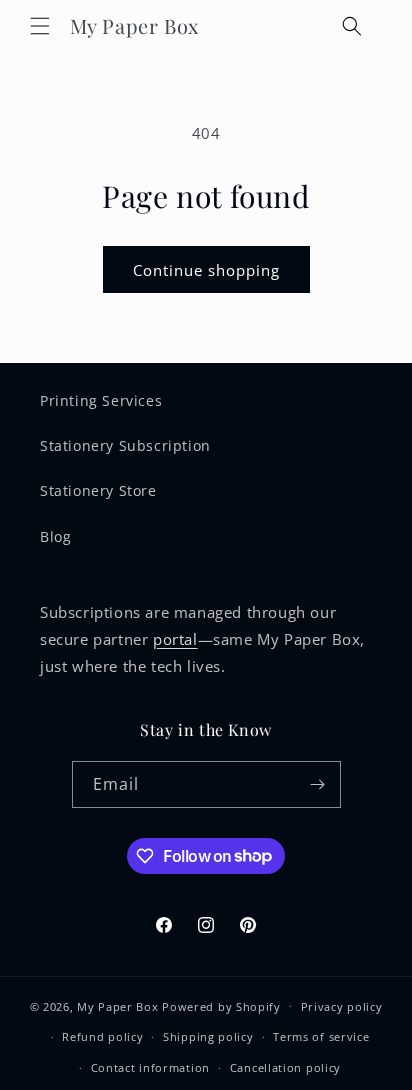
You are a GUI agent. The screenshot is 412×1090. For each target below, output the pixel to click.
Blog (55, 536)
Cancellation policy (285, 1067)
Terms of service (321, 1036)
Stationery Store (98, 490)
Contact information (150, 1067)
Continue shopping (206, 270)
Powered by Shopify (221, 1005)
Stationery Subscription (125, 445)
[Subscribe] (318, 784)
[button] (40, 26)
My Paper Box (117, 1005)
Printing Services (101, 400)
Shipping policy (208, 1036)
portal (175, 639)
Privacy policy (342, 1006)
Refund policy (102, 1036)
